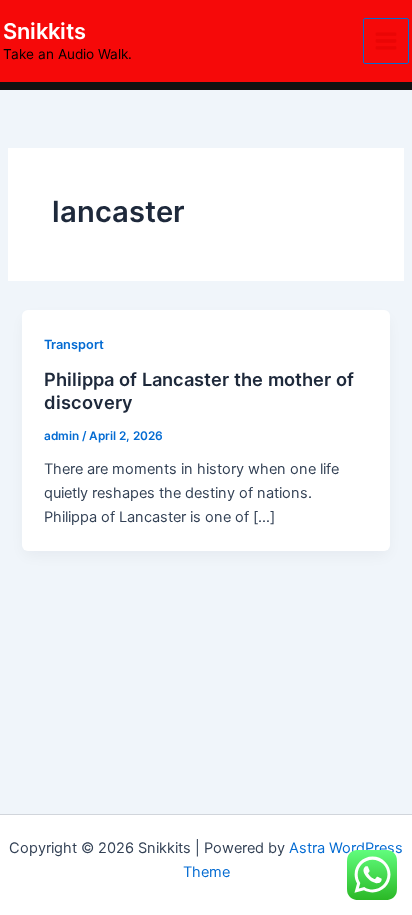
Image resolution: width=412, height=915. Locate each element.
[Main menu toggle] (386, 41)
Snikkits (44, 31)
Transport (74, 344)
